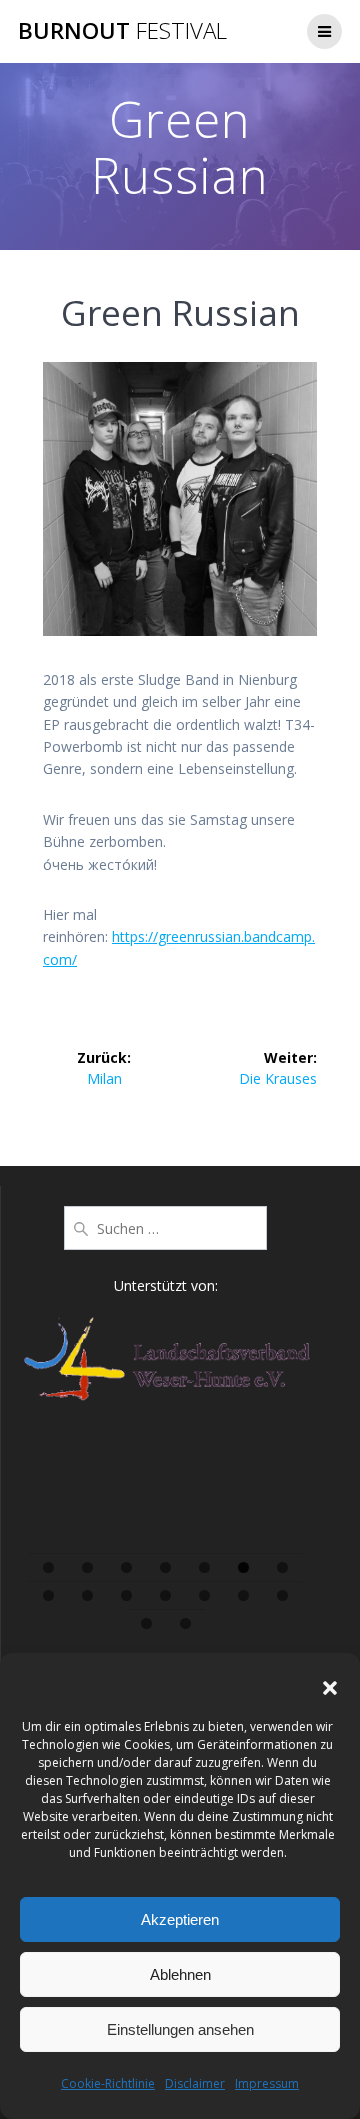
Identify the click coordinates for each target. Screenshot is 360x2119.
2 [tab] (87, 1567)
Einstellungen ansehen (180, 2029)
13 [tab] (244, 1595)
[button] (330, 1688)
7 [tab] (282, 1567)
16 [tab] (186, 1623)
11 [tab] (166, 1595)
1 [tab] (48, 1567)
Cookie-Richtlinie (108, 2083)
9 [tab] (87, 1595)
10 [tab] (127, 1595)
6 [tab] (243, 1567)
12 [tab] (205, 1595)
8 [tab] (48, 1595)
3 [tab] (126, 1567)
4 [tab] (165, 1567)
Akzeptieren (180, 1919)
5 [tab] (204, 1567)
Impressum (267, 2083)
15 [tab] (147, 1623)
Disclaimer (195, 2083)
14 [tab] (283, 1595)
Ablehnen (180, 1974)
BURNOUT (122, 31)
